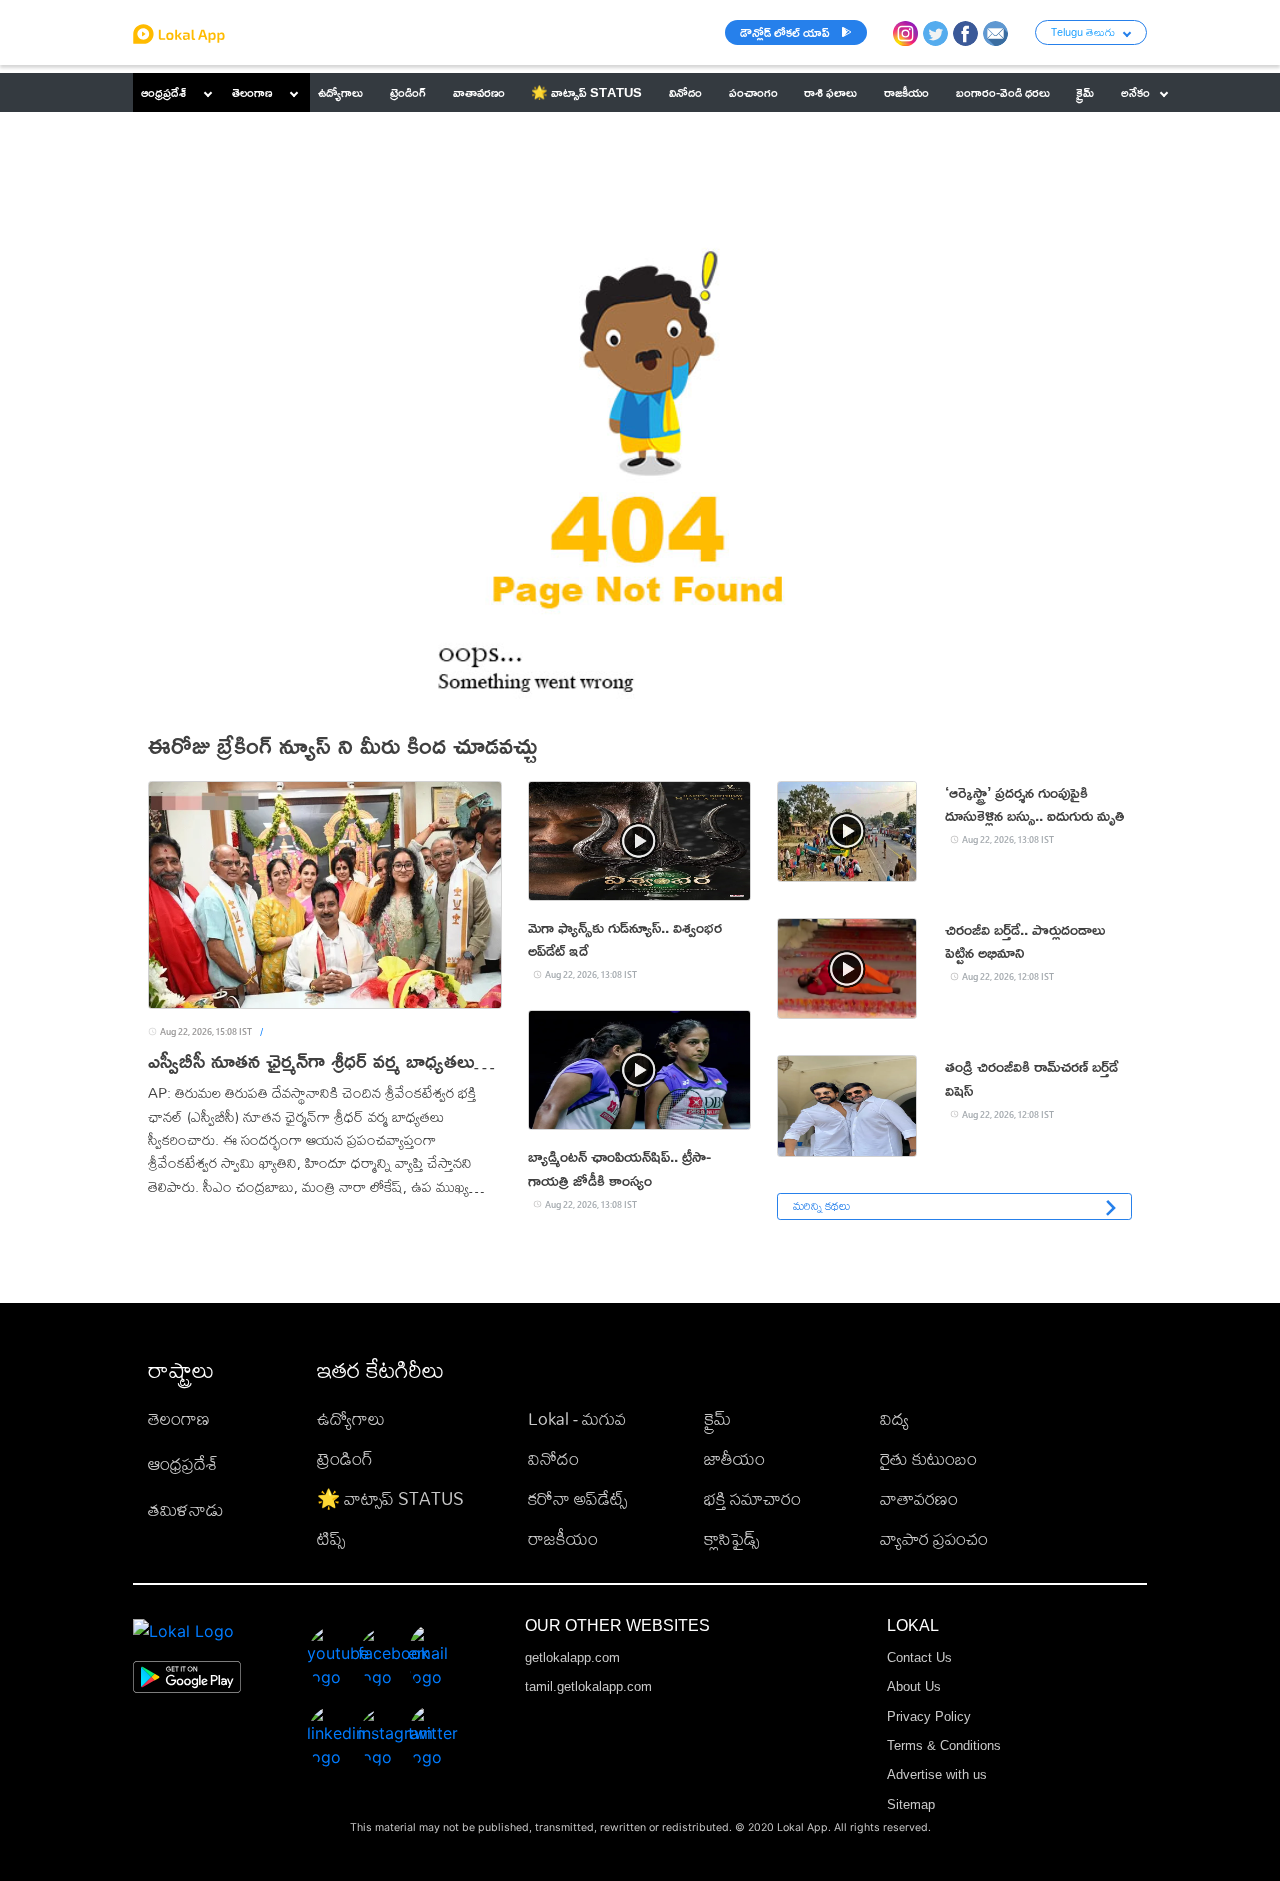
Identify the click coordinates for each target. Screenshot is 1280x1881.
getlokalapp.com (572, 1657)
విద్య (894, 1418)
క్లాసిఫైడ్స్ (731, 1538)
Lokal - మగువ (577, 1418)
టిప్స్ (331, 1538)
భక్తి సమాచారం (752, 1498)
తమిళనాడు (186, 1509)
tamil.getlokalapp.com (588, 1686)
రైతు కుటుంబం (928, 1458)
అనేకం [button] (1135, 92)
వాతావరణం (919, 1498)
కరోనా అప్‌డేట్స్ (577, 1498)
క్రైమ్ (717, 1418)
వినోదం (553, 1458)
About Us (914, 1686)
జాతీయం (734, 1458)
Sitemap (911, 1804)
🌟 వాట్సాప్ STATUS (390, 1498)
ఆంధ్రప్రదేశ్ (163, 92)
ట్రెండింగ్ (345, 1458)
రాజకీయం (563, 1538)
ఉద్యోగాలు (351, 1418)
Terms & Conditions (944, 1745)
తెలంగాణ (252, 92)
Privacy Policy (929, 1716)
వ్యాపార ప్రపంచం (934, 1538)
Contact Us (919, 1657)
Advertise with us (937, 1774)
